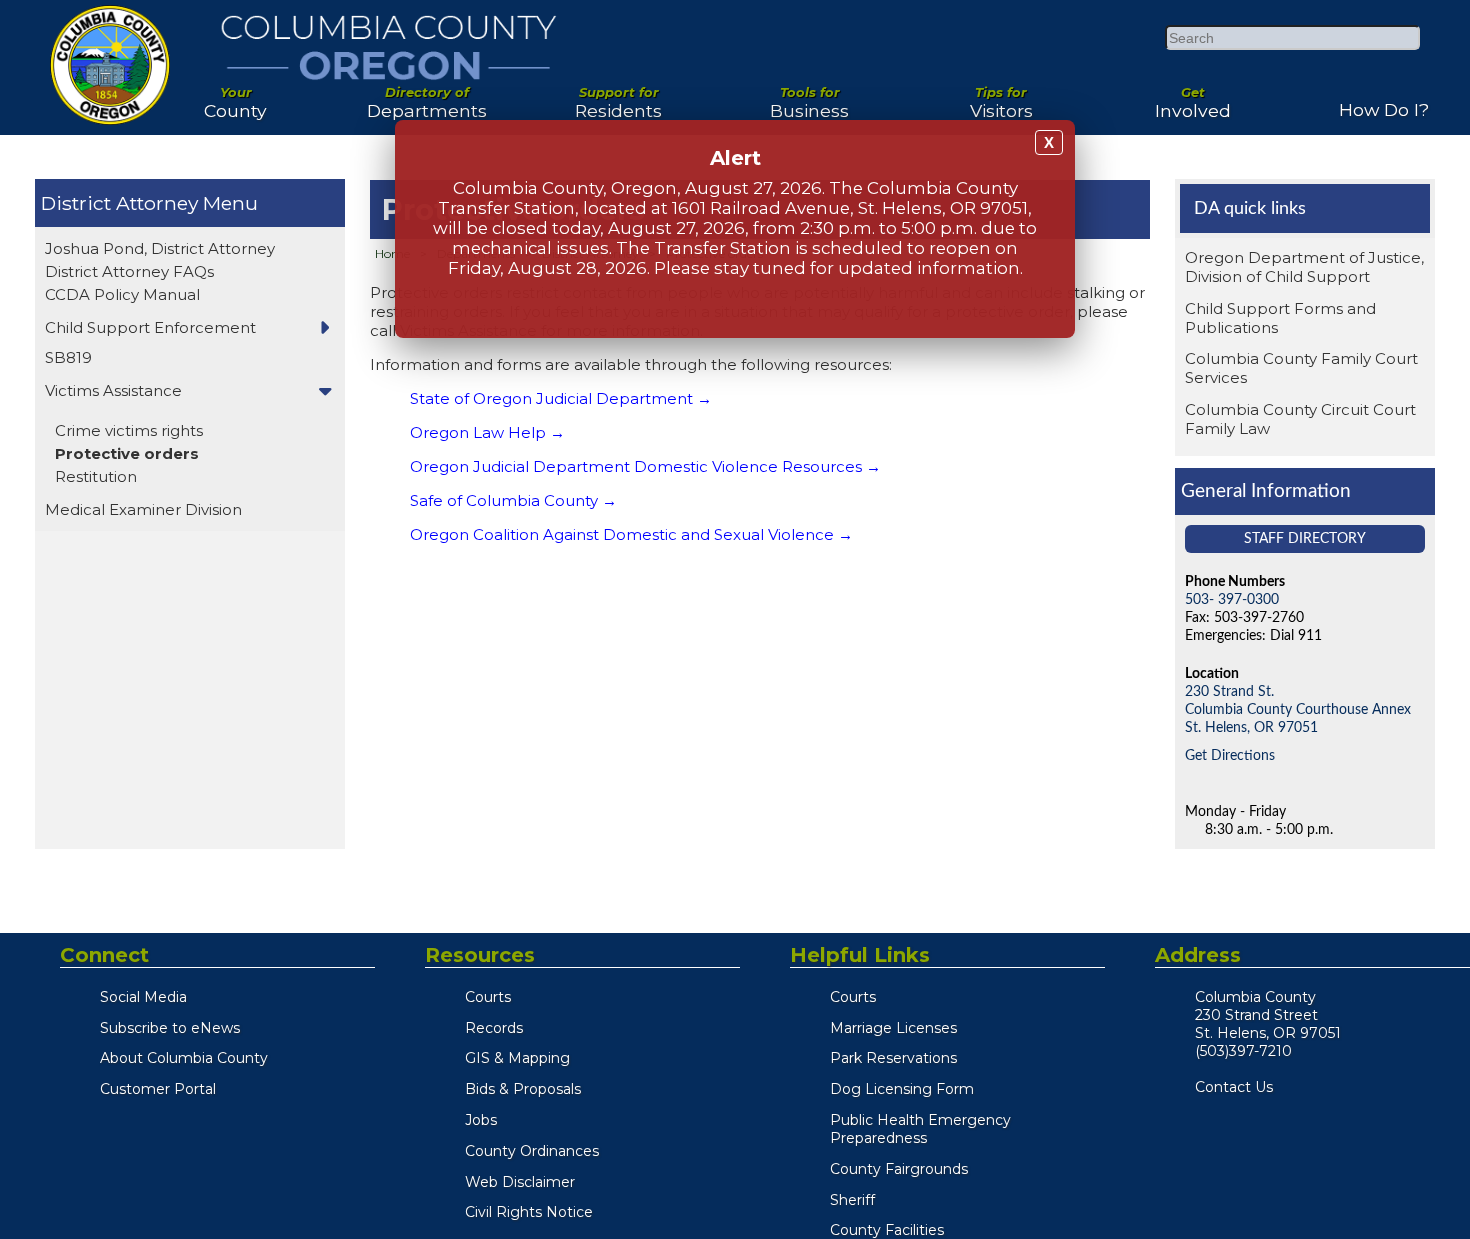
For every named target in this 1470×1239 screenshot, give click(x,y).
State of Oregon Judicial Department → (561, 398)
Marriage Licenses (893, 1028)
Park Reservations (893, 1058)
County (235, 95)
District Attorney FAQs (129, 271)
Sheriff (852, 1200)
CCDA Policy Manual (122, 294)
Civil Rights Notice (529, 1212)
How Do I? (1384, 102)
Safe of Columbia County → (513, 500)
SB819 (68, 357)
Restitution (96, 476)
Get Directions (1230, 755)
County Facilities (887, 1230)
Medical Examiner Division (143, 509)
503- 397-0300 (1232, 599)
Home (392, 253)
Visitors (1001, 95)
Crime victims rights (129, 430)
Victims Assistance (113, 390)
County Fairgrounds (899, 1169)
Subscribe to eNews (170, 1028)
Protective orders (127, 453)
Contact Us (1234, 1087)
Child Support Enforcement (150, 327)
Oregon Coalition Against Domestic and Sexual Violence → (631, 534)
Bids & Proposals (523, 1089)
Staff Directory (1305, 538)
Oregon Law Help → (487, 432)
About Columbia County (184, 1058)
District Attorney (119, 203)
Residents (618, 95)
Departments (427, 95)
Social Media (143, 997)
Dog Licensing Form (902, 1089)
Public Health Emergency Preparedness (920, 1129)
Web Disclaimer (520, 1182)
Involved (1193, 95)
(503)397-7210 (1243, 1051)
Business (809, 95)
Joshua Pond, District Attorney (160, 248)
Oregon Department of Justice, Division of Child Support (1304, 267)
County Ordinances (532, 1151)
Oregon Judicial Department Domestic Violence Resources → (645, 466)
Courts (488, 997)
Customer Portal (158, 1089)
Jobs (481, 1120)
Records (494, 1028)
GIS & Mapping (517, 1058)
